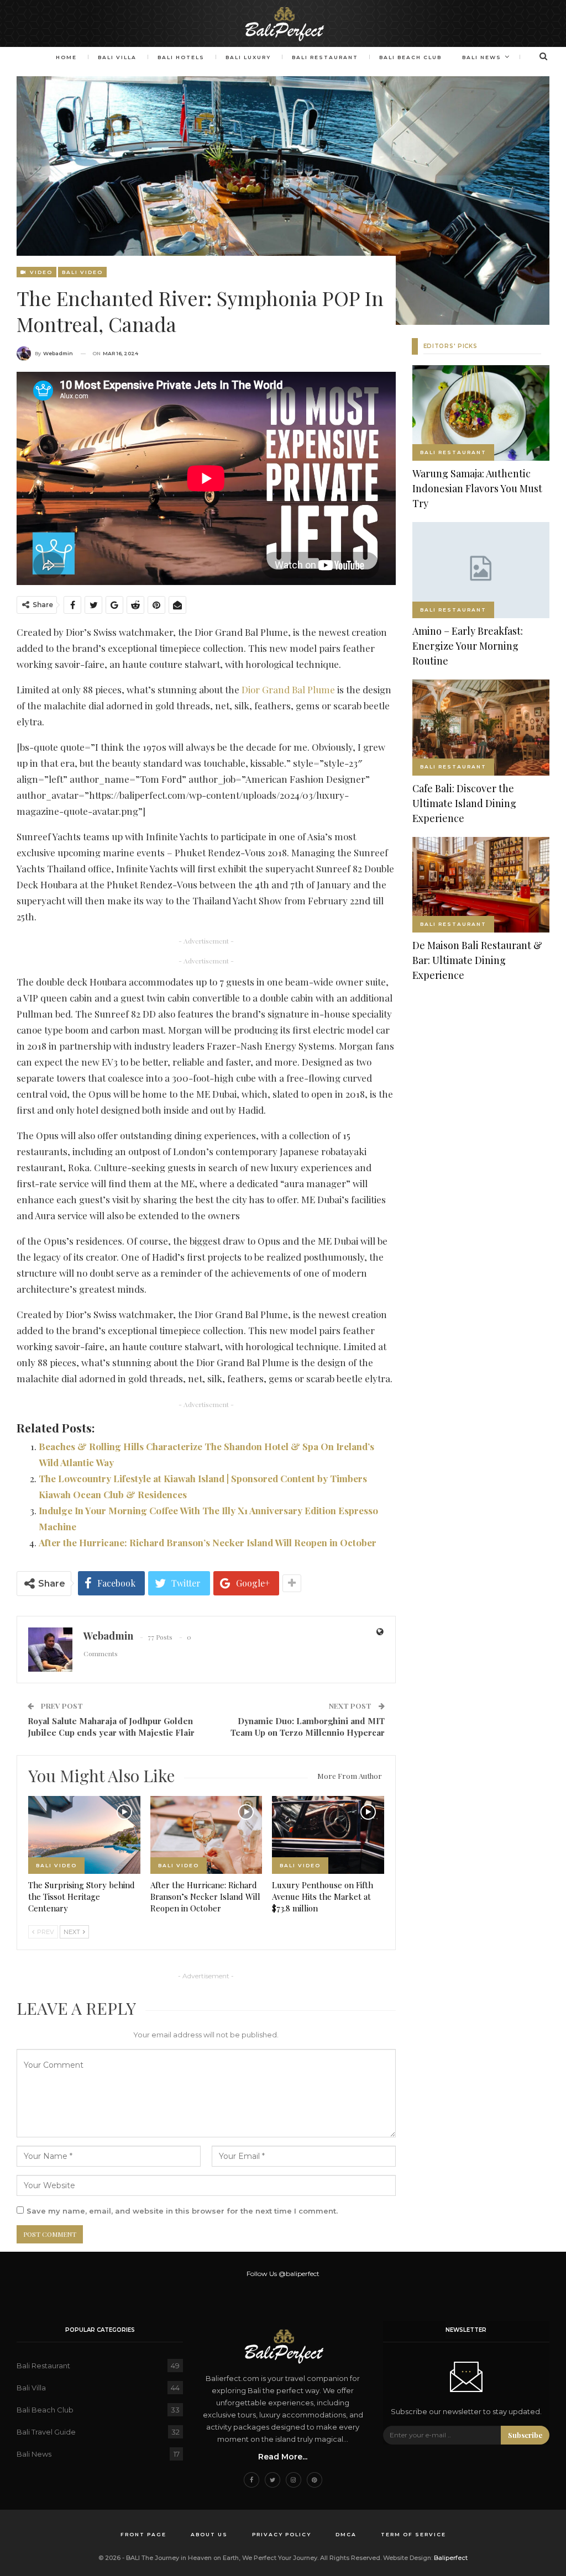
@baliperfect (299, 2274)
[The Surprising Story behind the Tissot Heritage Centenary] (84, 1835)
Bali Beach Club (410, 57)
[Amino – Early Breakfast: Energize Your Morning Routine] (481, 570)
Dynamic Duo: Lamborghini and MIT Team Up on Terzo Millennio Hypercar (308, 1727)
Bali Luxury (248, 57)
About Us (209, 2534)
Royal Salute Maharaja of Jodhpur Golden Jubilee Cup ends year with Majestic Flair (111, 1727)
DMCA (346, 2534)
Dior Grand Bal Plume (288, 689)
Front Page (143, 2534)
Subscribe (525, 2435)
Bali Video (82, 272)
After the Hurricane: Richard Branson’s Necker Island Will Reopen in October (208, 1542)
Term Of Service (413, 2534)
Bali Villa (117, 57)
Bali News (482, 57)
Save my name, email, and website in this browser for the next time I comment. (182, 2211)
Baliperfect (451, 2558)
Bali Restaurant (325, 57)
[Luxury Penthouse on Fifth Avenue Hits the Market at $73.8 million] (328, 1835)
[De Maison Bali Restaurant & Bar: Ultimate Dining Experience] (481, 885)
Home (66, 57)
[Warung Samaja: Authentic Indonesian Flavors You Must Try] (481, 413)
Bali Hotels (181, 57)
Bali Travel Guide (46, 2432)
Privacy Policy (282, 2534)
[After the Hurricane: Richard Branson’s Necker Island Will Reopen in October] (206, 1835)
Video (40, 272)
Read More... (283, 2457)
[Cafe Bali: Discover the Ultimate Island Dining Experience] (481, 728)
